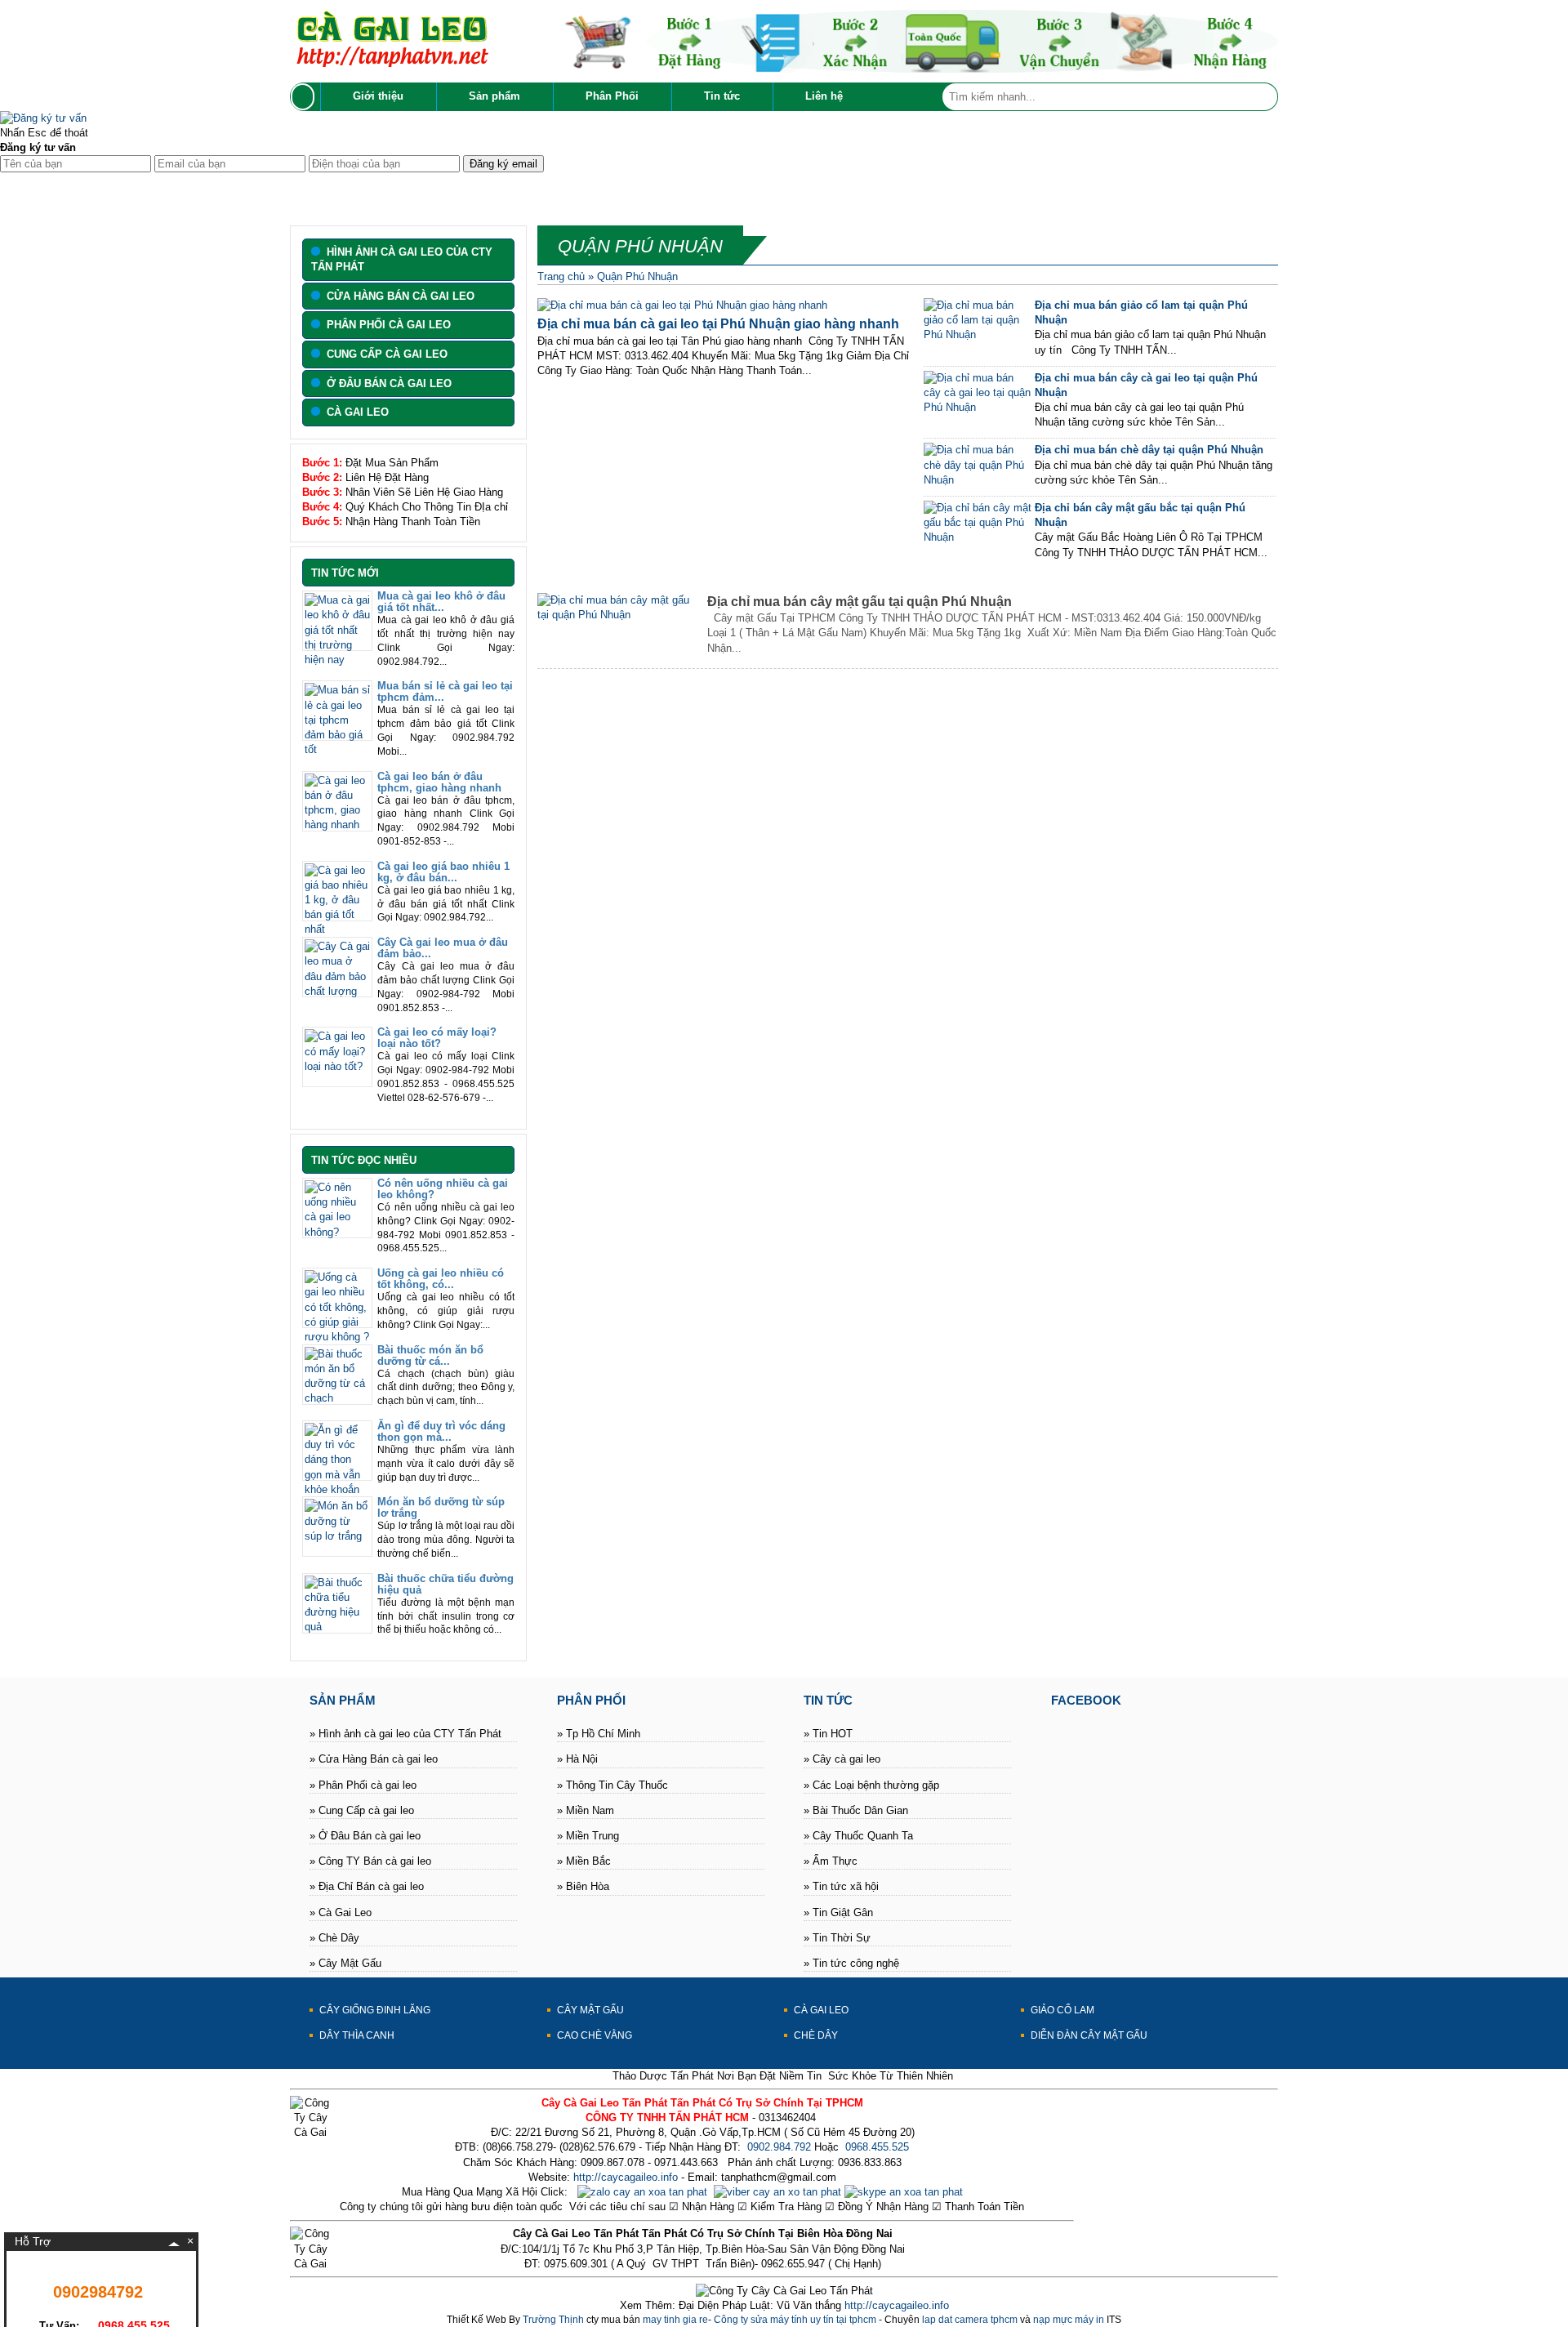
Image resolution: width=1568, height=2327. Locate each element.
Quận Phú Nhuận (637, 276)
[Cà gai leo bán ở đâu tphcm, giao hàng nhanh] (337, 825)
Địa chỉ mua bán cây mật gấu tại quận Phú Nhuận (860, 602)
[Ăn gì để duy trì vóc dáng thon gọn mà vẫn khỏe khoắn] (337, 1489)
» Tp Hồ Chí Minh (599, 1734)
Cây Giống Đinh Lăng (375, 2010)
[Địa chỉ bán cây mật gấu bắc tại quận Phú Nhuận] (978, 537)
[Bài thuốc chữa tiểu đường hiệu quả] (337, 1627)
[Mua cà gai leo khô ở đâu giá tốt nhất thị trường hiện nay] (337, 660)
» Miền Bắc (584, 1861)
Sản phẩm (494, 96)
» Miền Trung (588, 1836)
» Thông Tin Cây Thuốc (612, 1785)
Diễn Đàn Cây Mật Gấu (1089, 2035)
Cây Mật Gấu (590, 2010)
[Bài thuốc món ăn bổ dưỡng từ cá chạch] (337, 1398)
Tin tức (722, 96)
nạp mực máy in (1069, 2320)
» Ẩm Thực (831, 1861)
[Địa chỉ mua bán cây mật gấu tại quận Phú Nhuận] (619, 615)
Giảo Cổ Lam (1062, 2010)
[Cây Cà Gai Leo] (392, 63)
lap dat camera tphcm (970, 2320)
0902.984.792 (777, 2147)
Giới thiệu (378, 96)
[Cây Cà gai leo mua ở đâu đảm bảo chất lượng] (337, 991)
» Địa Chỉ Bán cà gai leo (367, 1886)
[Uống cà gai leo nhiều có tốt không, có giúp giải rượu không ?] (337, 1337)
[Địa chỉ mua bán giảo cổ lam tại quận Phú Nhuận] (978, 334)
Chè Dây (816, 2035)
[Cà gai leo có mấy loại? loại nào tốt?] (337, 1066)
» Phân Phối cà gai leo (363, 1785)
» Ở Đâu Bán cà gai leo (365, 1836)
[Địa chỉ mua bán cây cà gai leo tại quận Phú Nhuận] (978, 407)
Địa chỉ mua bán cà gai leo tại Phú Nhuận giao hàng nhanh (718, 324)
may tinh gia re (675, 2320)
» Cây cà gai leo (842, 1759)
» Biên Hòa (583, 1886)
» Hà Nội (577, 1759)
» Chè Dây (334, 1938)
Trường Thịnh (553, 2320)
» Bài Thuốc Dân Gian (856, 1810)
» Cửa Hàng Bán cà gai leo (374, 1759)
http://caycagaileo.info (626, 2177)
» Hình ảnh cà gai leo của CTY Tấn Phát (405, 1734)
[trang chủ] (305, 97)
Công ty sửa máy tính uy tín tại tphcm (795, 2320)
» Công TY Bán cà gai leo (370, 1861)
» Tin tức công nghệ (851, 1963)
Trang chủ (561, 276)
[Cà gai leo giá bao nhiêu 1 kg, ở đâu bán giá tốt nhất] (337, 929)
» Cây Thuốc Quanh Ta (858, 1836)
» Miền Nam (586, 1810)
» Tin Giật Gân (838, 1912)
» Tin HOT (828, 1734)
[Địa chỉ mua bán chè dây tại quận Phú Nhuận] (978, 480)
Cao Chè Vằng (595, 2035)
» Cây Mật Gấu (345, 1963)
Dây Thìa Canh (357, 2035)
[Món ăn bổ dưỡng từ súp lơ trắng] (337, 1536)
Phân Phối (612, 96)
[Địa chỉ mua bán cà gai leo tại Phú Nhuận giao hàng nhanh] (682, 305)
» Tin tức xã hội (841, 1886)
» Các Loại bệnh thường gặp (871, 1785)
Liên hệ (824, 96)
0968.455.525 (877, 2147)
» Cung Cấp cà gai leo (362, 1810)
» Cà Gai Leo (341, 1912)
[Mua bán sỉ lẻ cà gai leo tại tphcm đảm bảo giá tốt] (337, 749)
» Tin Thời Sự (837, 1938)
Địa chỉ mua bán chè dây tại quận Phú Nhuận (1149, 450)
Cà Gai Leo (821, 2010)
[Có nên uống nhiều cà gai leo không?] (337, 1232)
